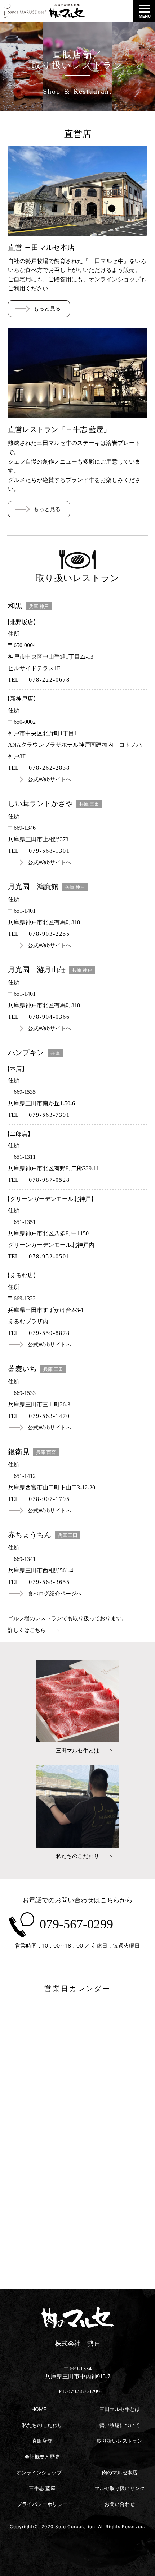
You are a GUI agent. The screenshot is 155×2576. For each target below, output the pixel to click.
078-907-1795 (49, 1499)
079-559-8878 (49, 1333)
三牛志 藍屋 (42, 2488)
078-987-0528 (49, 1180)
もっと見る (47, 308)
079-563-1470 (49, 1416)
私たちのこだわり (77, 1856)
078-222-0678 (49, 680)
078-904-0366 (49, 1017)
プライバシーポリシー (42, 2504)
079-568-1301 (49, 851)
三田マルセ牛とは (77, 1751)
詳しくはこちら (27, 1630)
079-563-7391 (49, 1115)
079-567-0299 (76, 1924)
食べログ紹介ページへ (55, 1593)
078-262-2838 (49, 768)
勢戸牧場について (120, 2425)
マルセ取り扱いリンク (120, 2488)
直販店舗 (42, 2441)
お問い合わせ (120, 2504)
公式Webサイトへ (50, 779)
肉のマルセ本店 (120, 2472)
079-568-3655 (49, 1582)
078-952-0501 (49, 1256)
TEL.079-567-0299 (77, 2391)
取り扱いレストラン (120, 2441)
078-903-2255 (49, 934)
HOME (39, 2409)
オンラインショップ (39, 2472)
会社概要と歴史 (42, 2457)
